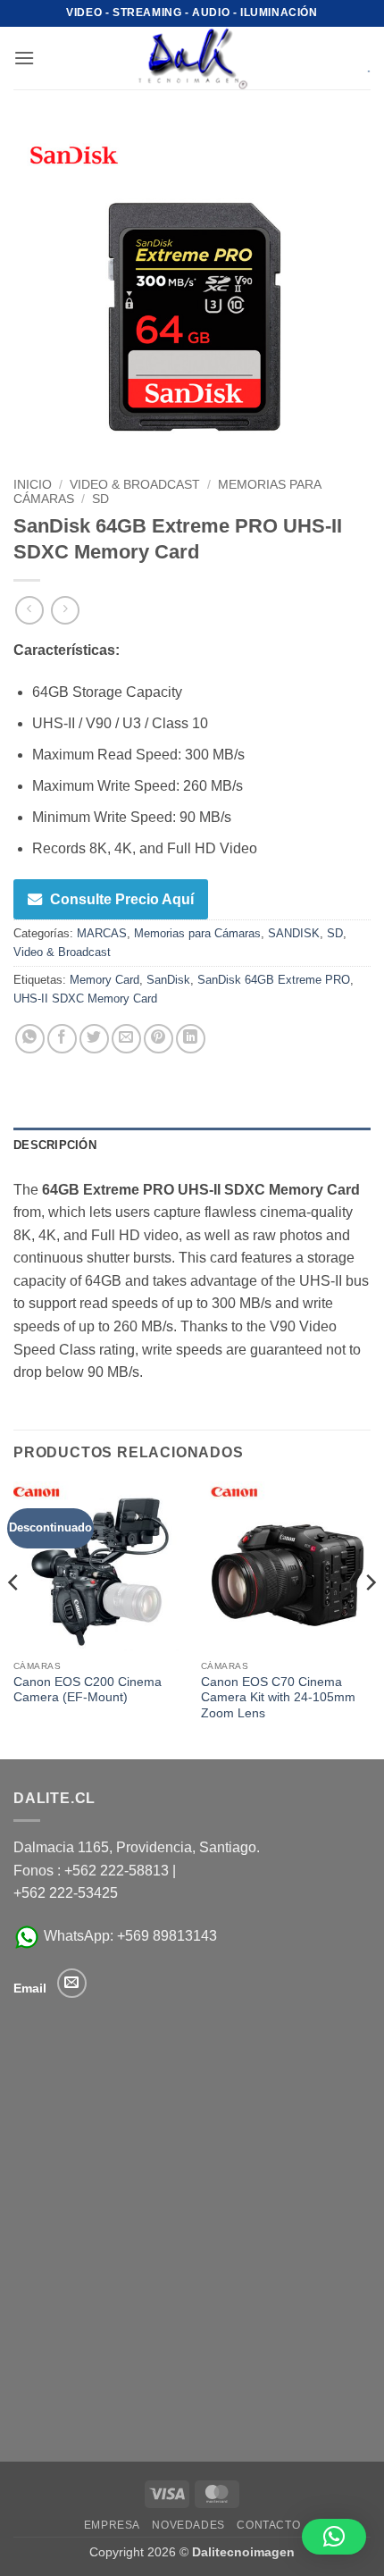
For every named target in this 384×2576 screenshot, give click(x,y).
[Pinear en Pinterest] (159, 1039)
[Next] (370, 1619)
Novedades (188, 2525)
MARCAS (102, 933)
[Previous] (14, 1619)
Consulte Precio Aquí (122, 899)
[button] (24, 58)
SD (100, 499)
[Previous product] (65, 610)
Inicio (33, 485)
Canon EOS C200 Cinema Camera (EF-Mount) (88, 1690)
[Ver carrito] (356, 58)
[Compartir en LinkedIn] (191, 1039)
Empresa (112, 2525)
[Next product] (29, 610)
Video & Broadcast (135, 485)
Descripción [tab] (55, 1145)
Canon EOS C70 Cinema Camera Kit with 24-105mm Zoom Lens (278, 1698)
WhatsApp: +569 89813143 (129, 1936)
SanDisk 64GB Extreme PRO (274, 980)
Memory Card (104, 980)
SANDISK (294, 933)
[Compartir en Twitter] (94, 1039)
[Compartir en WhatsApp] (30, 1039)
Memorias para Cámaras (197, 933)
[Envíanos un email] (72, 1983)
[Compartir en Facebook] (62, 1039)
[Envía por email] (126, 1039)
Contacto (268, 2525)
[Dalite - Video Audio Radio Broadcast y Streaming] (192, 58)
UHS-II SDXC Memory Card (85, 999)
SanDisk (168, 980)
